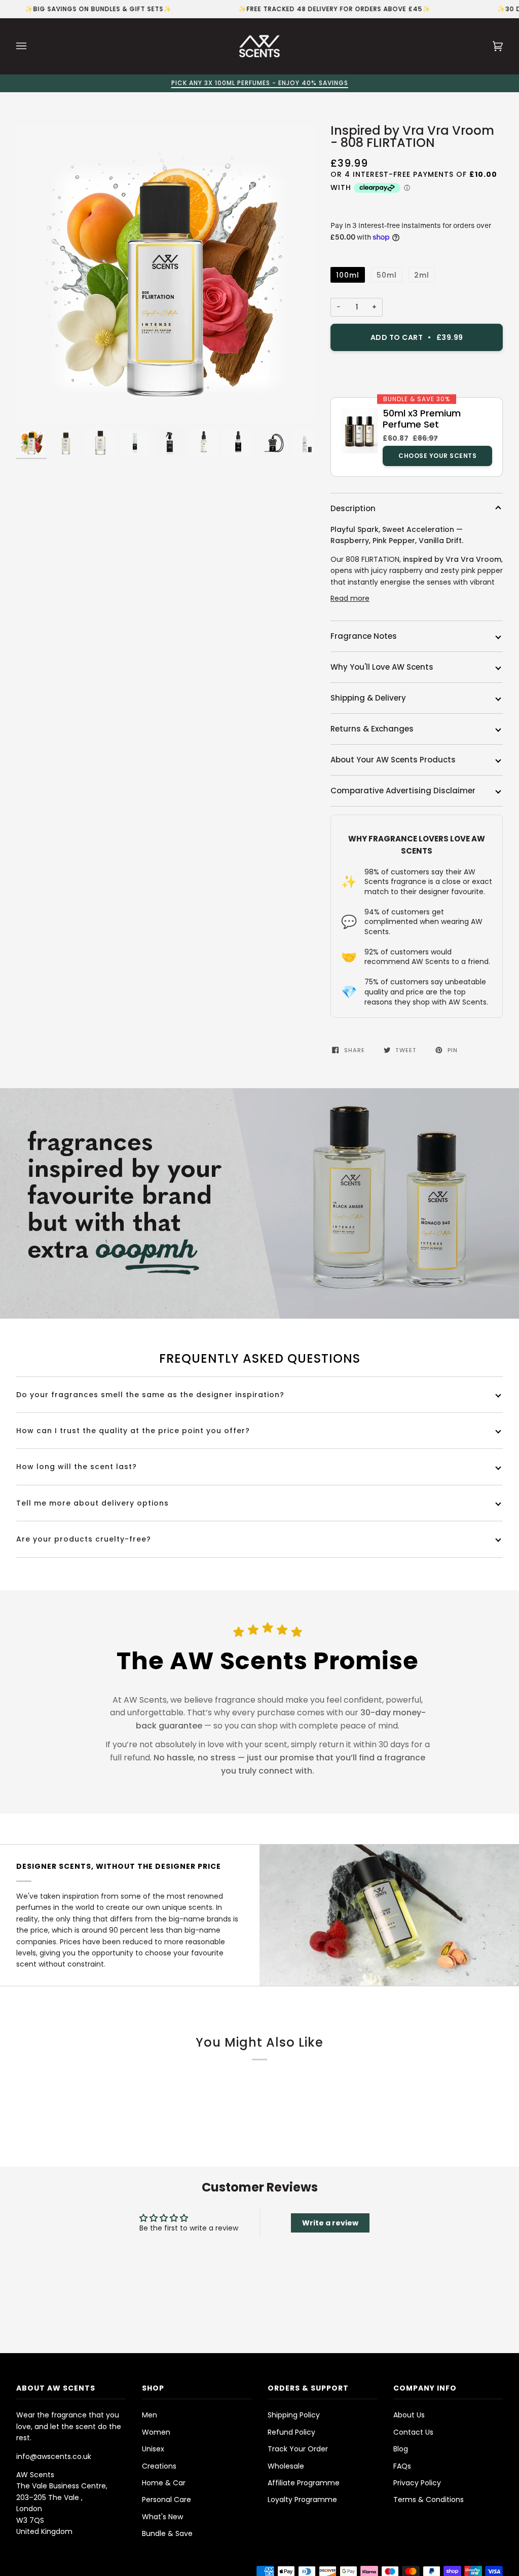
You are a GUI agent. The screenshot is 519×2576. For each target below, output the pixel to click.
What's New (162, 2517)
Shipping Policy (294, 2415)
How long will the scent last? (77, 1467)
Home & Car (164, 2483)
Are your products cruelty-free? (84, 1539)
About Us (409, 2415)
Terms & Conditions (429, 2500)
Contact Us (413, 2432)
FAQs (402, 2466)
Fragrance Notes (364, 636)
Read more (350, 598)
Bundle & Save (167, 2533)
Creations (159, 2466)
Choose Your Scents (437, 456)
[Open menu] (31, 46)
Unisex (153, 2449)
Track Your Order (298, 2449)
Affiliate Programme (304, 2483)
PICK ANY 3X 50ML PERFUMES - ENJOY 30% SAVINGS (259, 83)
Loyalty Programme (302, 2500)
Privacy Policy (417, 2483)
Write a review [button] (330, 2223)
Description (353, 508)
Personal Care (166, 2500)
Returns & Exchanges (372, 729)
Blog (401, 2449)
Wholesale (286, 2466)
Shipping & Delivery (368, 698)
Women (156, 2432)
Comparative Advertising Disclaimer (403, 791)
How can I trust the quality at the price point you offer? (133, 1431)
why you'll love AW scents (382, 667)
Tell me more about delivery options (92, 1503)
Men (150, 2415)
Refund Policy (291, 2432)
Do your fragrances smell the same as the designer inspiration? (150, 1395)
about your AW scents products (393, 760)
